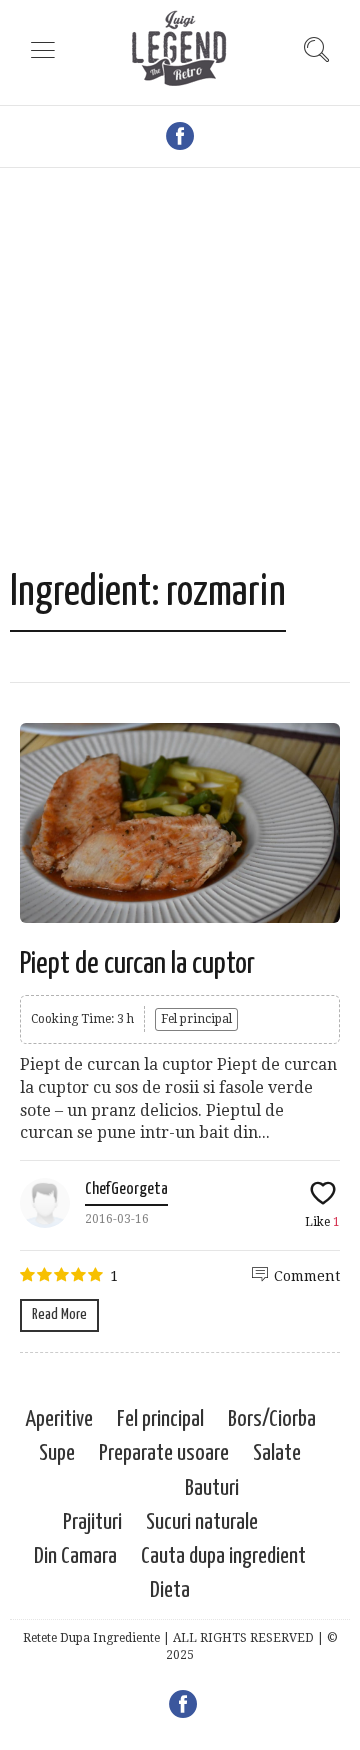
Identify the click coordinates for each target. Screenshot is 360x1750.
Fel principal (196, 1019)
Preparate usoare (164, 1453)
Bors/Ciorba (272, 1419)
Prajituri (92, 1522)
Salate (277, 1453)
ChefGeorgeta (126, 1189)
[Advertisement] (180, 378)
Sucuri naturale (202, 1522)
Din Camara (75, 1556)
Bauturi (212, 1488)
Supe (57, 1453)
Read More (59, 1314)
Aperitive (59, 1419)
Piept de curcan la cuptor (137, 964)
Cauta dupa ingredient (223, 1556)
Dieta (170, 1590)
